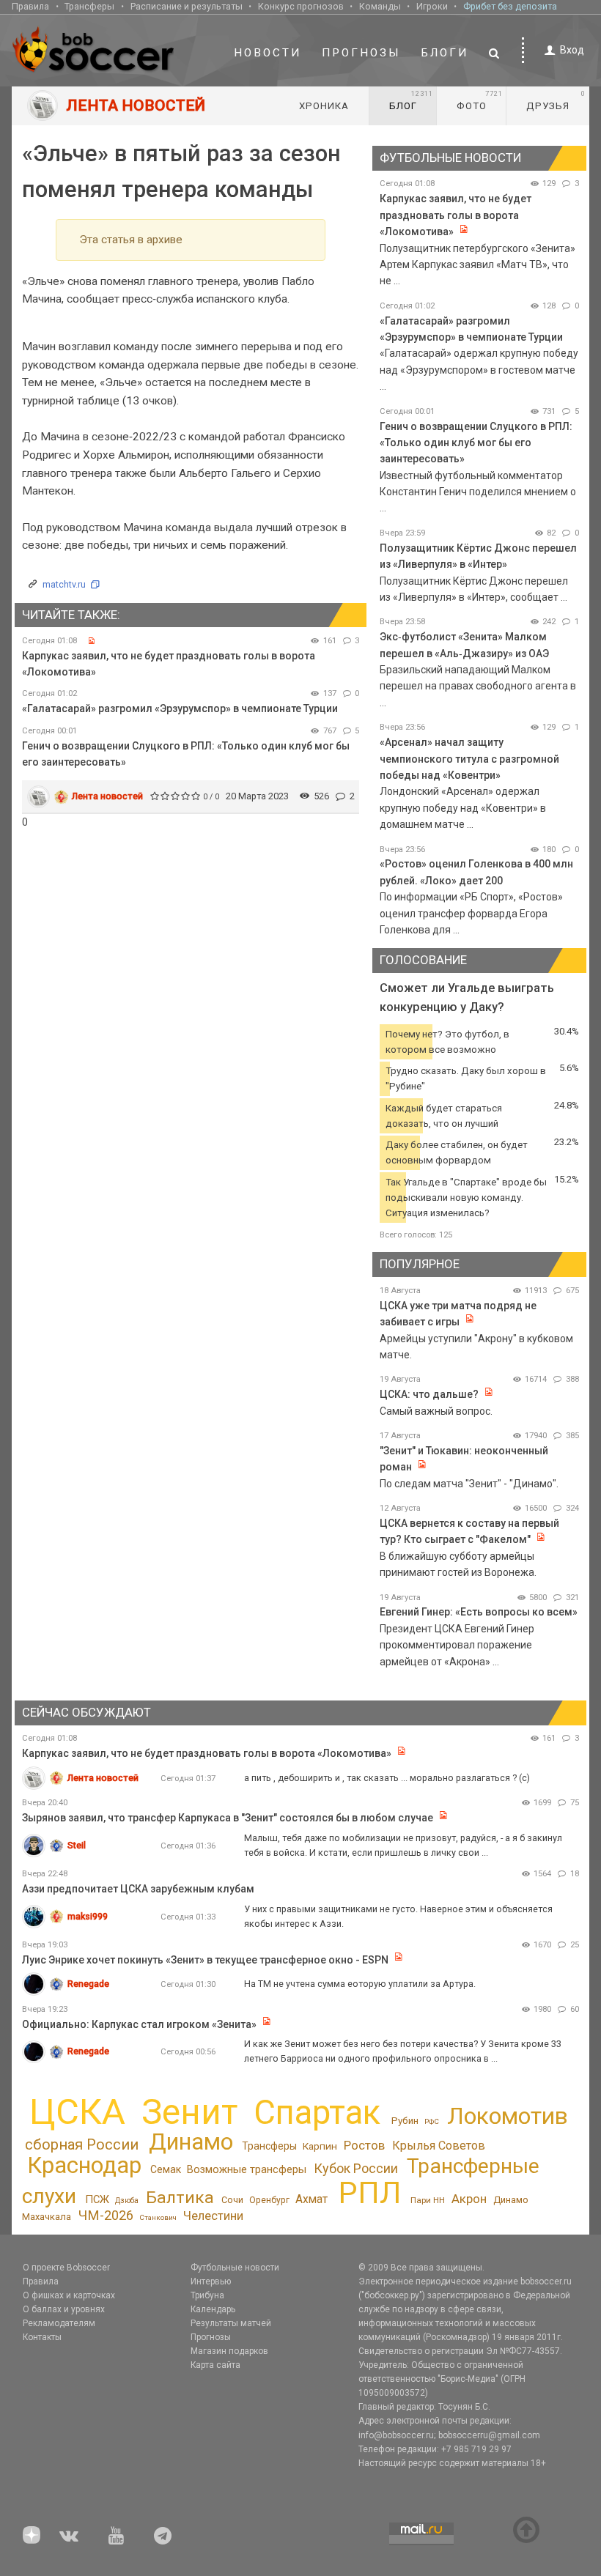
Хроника (324, 106)
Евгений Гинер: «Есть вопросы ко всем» (479, 1612)
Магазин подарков (229, 2351)
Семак (166, 2169)
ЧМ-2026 (106, 2215)
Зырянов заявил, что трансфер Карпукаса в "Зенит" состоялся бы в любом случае (228, 1818)
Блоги (445, 53)
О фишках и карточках (69, 2295)
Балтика (180, 2198)
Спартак (317, 2113)
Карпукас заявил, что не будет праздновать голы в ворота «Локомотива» (456, 215)
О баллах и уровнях (64, 2309)
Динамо (191, 2142)
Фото (480, 100)
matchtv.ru (64, 584)
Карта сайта (215, 2365)
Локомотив (508, 2116)
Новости (268, 53)
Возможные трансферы (247, 2169)
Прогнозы (361, 53)
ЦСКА (77, 2112)
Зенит (189, 2112)
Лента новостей (107, 796)
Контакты (42, 2337)
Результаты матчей (231, 2323)
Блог (411, 100)
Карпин (320, 2146)
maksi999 (88, 1916)
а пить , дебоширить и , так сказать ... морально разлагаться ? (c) (387, 1778)
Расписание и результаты (187, 6)
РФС (432, 2121)
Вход (572, 50)
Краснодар (84, 2165)
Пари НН (428, 2200)
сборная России (82, 2144)
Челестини (213, 2216)
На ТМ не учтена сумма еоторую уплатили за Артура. (360, 1984)
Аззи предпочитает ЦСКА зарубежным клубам (138, 1889)
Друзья (556, 100)
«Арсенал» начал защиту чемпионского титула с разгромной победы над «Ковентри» (469, 759)
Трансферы (89, 6)
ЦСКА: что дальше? (429, 1394)
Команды (380, 6)
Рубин (405, 2121)
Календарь (213, 2309)
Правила (30, 6)
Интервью (211, 2281)
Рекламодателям (59, 2323)
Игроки (432, 6)
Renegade (88, 1984)
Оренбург (269, 2200)
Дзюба (127, 2201)
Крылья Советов (439, 2146)
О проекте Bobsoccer (66, 2268)
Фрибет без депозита (510, 6)
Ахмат (311, 2199)
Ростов (364, 2145)
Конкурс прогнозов (301, 6)
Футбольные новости (235, 2268)
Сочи (232, 2200)
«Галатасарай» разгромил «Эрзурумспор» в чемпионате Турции (180, 708)
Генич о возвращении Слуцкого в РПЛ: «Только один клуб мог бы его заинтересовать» (476, 443)
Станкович (158, 2217)
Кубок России (356, 2168)
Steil (77, 1845)
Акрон (469, 2199)
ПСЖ (97, 2199)
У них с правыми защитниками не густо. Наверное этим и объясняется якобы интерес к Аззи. (398, 1916)
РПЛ (370, 2193)
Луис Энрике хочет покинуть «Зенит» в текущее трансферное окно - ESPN (205, 1960)
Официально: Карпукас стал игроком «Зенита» (139, 2024)
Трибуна (207, 2295)
